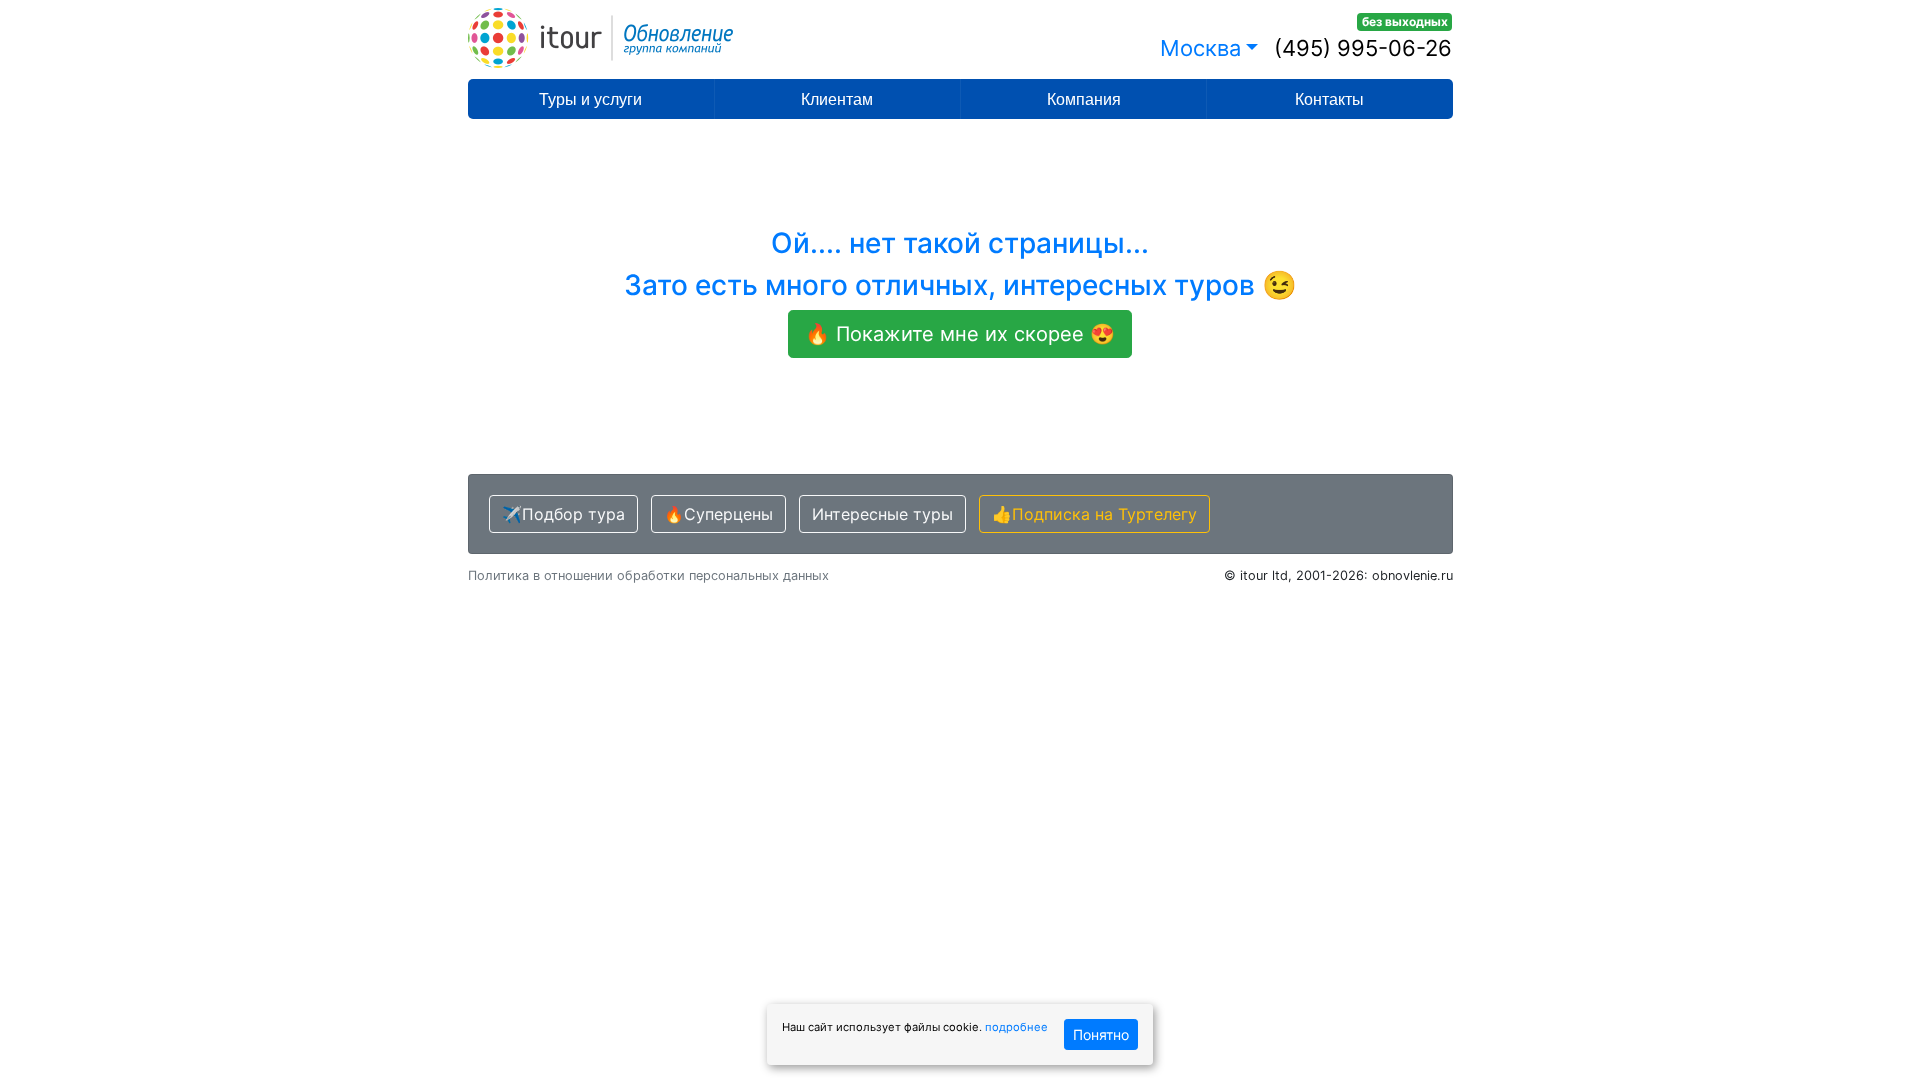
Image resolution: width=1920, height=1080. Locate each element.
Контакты (1329, 99)
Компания (1084, 99)
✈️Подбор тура (563, 514)
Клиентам (837, 99)
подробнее (1016, 1027)
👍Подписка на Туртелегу (1094, 514)
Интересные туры (882, 514)
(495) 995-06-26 (1363, 48)
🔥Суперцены (718, 514)
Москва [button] (1200, 48)
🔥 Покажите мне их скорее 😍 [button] (960, 334)
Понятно (1101, 1034)
